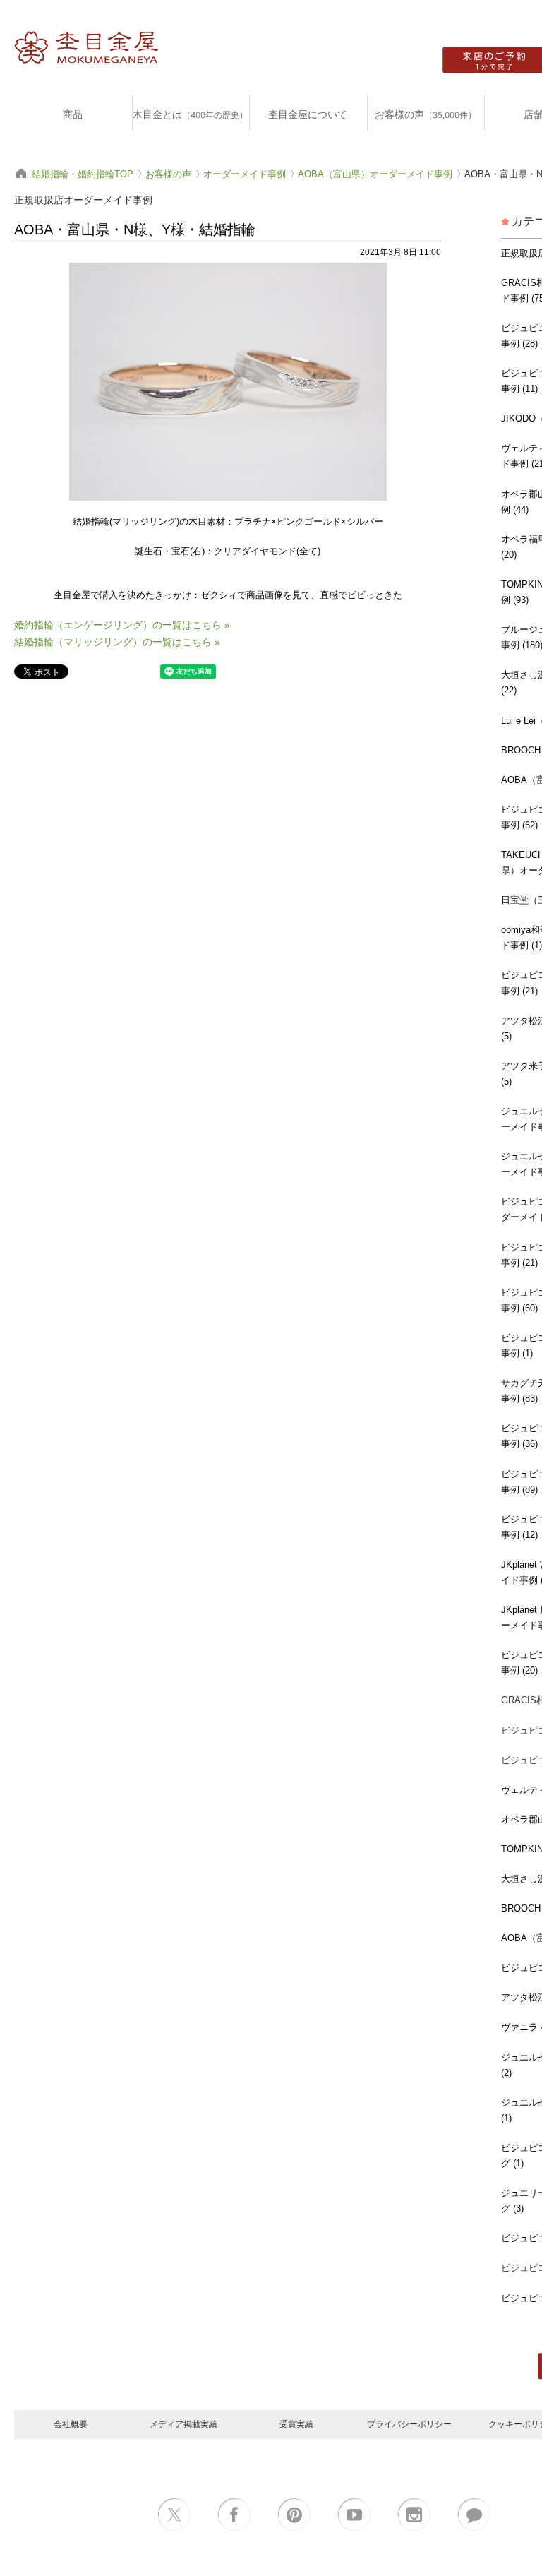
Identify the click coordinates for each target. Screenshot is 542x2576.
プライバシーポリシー (409, 2424)
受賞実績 (296, 2424)
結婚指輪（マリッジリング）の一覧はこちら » (117, 642)
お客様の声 (426, 114)
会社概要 (71, 2424)
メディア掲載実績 (183, 2424)
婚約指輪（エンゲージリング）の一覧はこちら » (122, 625)
